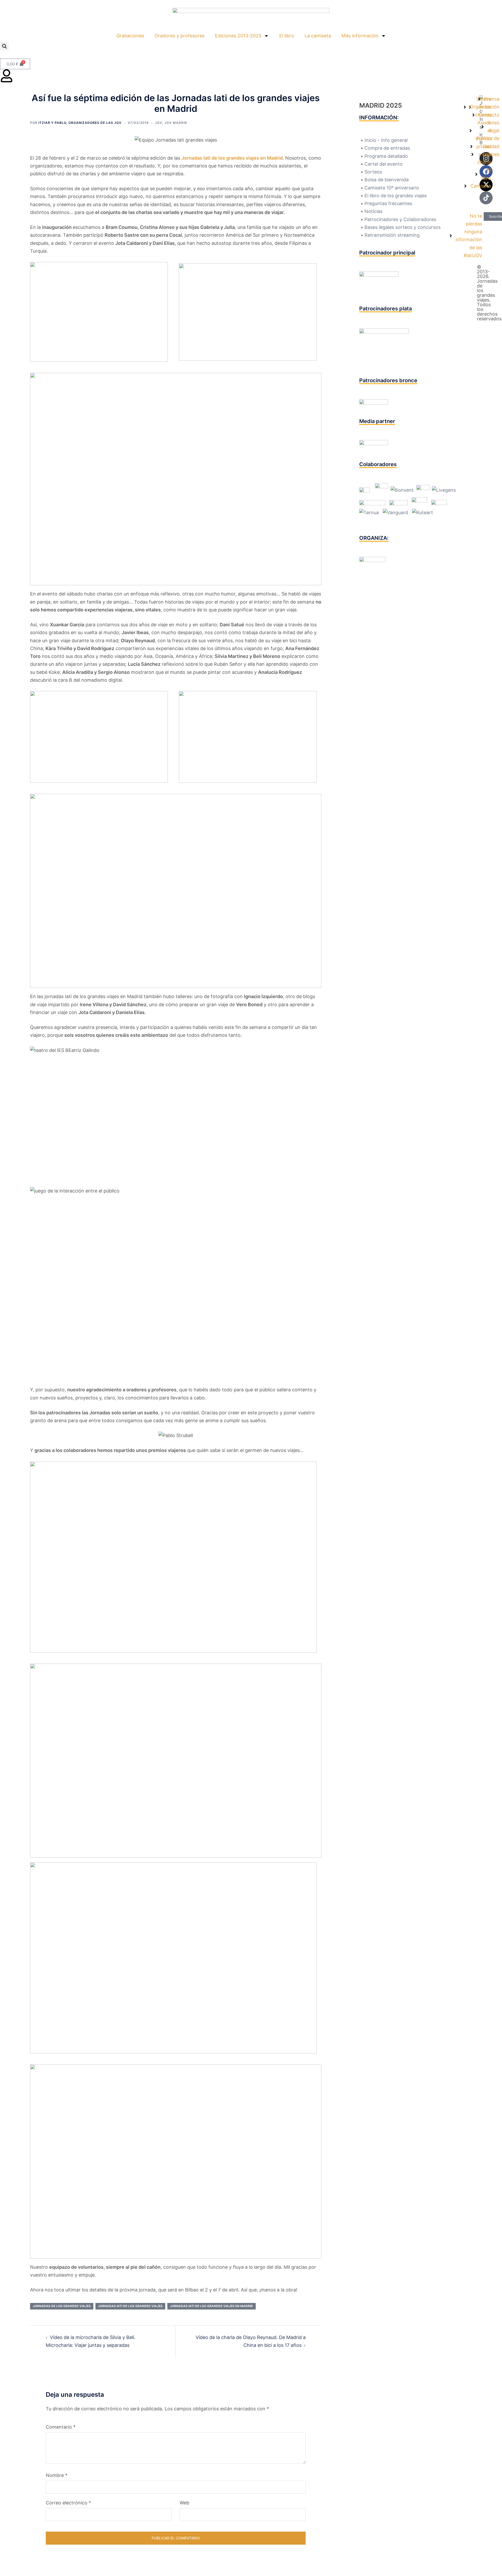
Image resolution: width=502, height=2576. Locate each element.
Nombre (57, 2475)
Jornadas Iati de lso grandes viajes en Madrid (212, 2306)
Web (184, 2503)
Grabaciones (130, 36)
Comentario (61, 2427)
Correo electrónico (68, 2503)
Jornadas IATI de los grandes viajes (130, 2306)
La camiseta (318, 36)
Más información (360, 36)
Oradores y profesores (179, 36)
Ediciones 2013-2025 (238, 36)
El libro (287, 36)
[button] (4, 46)
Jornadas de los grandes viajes (62, 2306)
